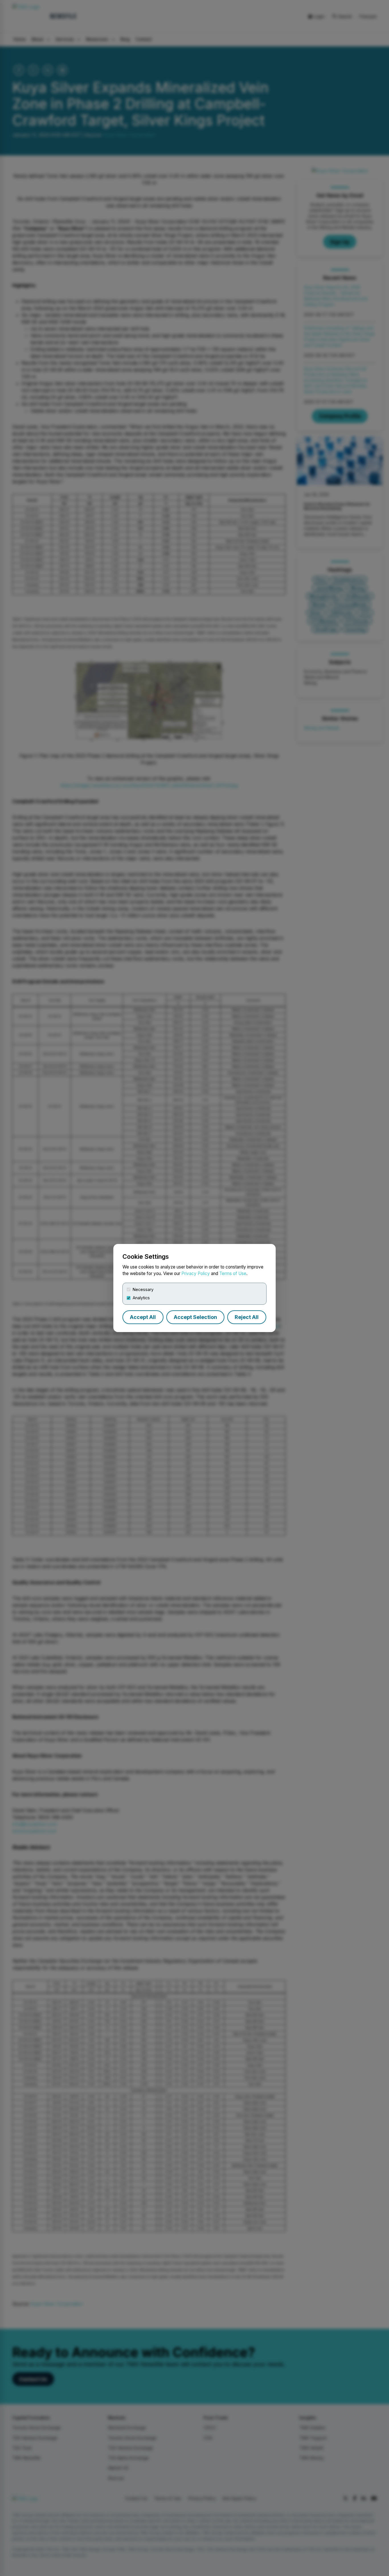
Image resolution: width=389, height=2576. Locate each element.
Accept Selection (195, 1317)
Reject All (247, 1317)
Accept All (143, 1317)
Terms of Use (233, 1273)
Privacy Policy (196, 1273)
